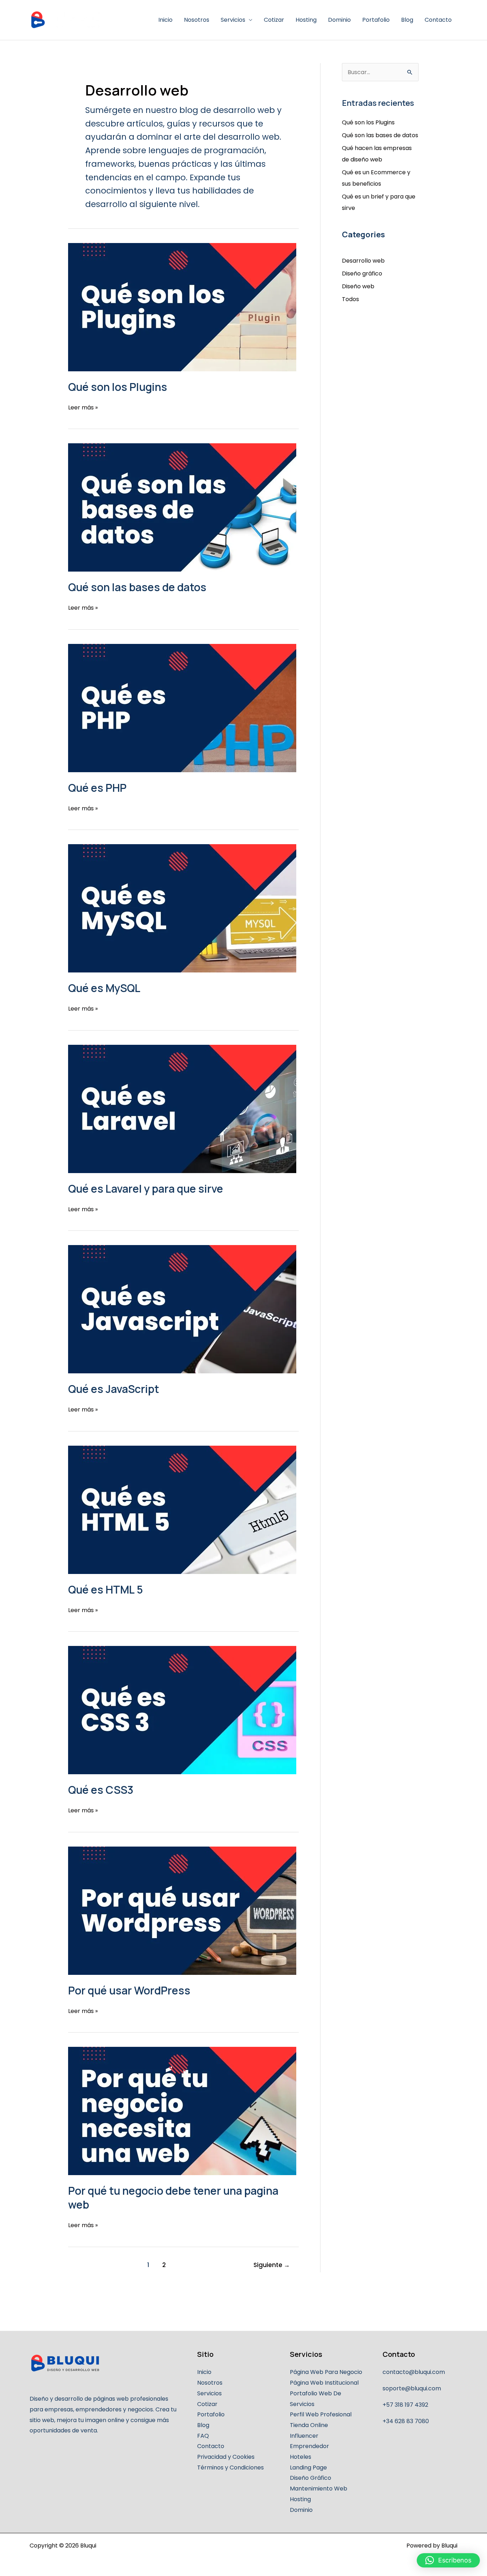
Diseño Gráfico (311, 2478)
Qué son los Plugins (118, 387)
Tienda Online (309, 2425)
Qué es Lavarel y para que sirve (146, 1189)
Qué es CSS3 (101, 1790)
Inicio (165, 20)
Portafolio (376, 20)
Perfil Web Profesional (321, 2414)
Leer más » (83, 407)
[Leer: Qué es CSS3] (183, 1710)
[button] (448, 2560)
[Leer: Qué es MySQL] (183, 908)
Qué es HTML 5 (106, 1589)
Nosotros (197, 20)
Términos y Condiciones (230, 2467)
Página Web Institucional (324, 2383)
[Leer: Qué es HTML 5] (183, 1510)
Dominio (339, 20)
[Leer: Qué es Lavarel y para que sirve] (183, 1109)
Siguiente (272, 2265)
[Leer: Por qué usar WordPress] (183, 1911)
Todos (350, 299)
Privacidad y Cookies (226, 2457)
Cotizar (274, 20)
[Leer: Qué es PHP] (183, 708)
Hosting (306, 20)
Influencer (304, 2436)
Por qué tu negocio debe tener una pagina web (173, 2198)
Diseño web (358, 286)
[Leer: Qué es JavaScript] (183, 1309)
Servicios (233, 20)
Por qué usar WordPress (129, 1990)
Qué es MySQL (104, 988)
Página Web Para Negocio (326, 2372)
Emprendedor (309, 2446)
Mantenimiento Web (319, 2489)
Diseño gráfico (362, 273)
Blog (407, 20)
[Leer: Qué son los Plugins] (183, 307)
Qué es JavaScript (114, 1389)
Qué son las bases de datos (137, 587)
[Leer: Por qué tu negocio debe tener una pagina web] (183, 2111)
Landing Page (308, 2467)
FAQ (203, 2436)
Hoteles (301, 2457)
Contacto (438, 20)
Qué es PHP (97, 788)
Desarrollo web (363, 261)
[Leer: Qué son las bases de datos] (183, 507)
